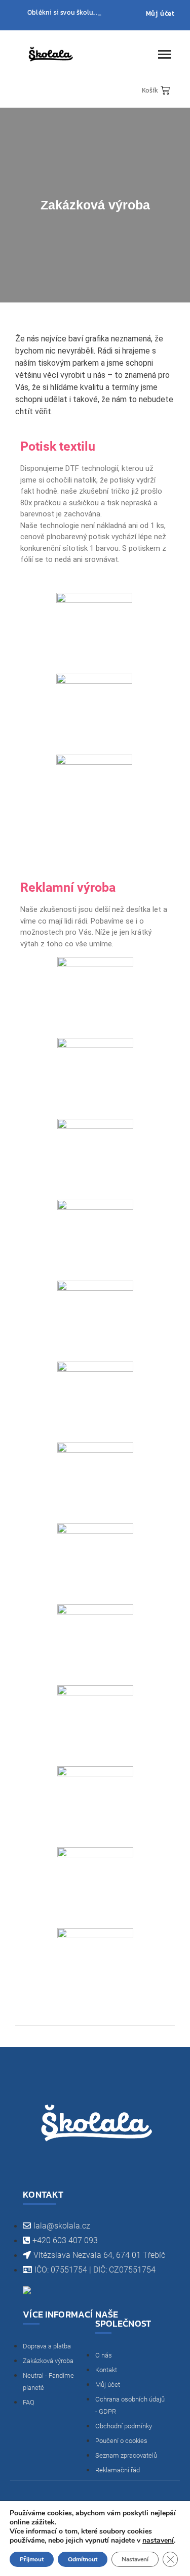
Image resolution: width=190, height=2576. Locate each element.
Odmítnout (83, 2559)
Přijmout (32, 2559)
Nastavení (135, 2559)
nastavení (158, 2541)
